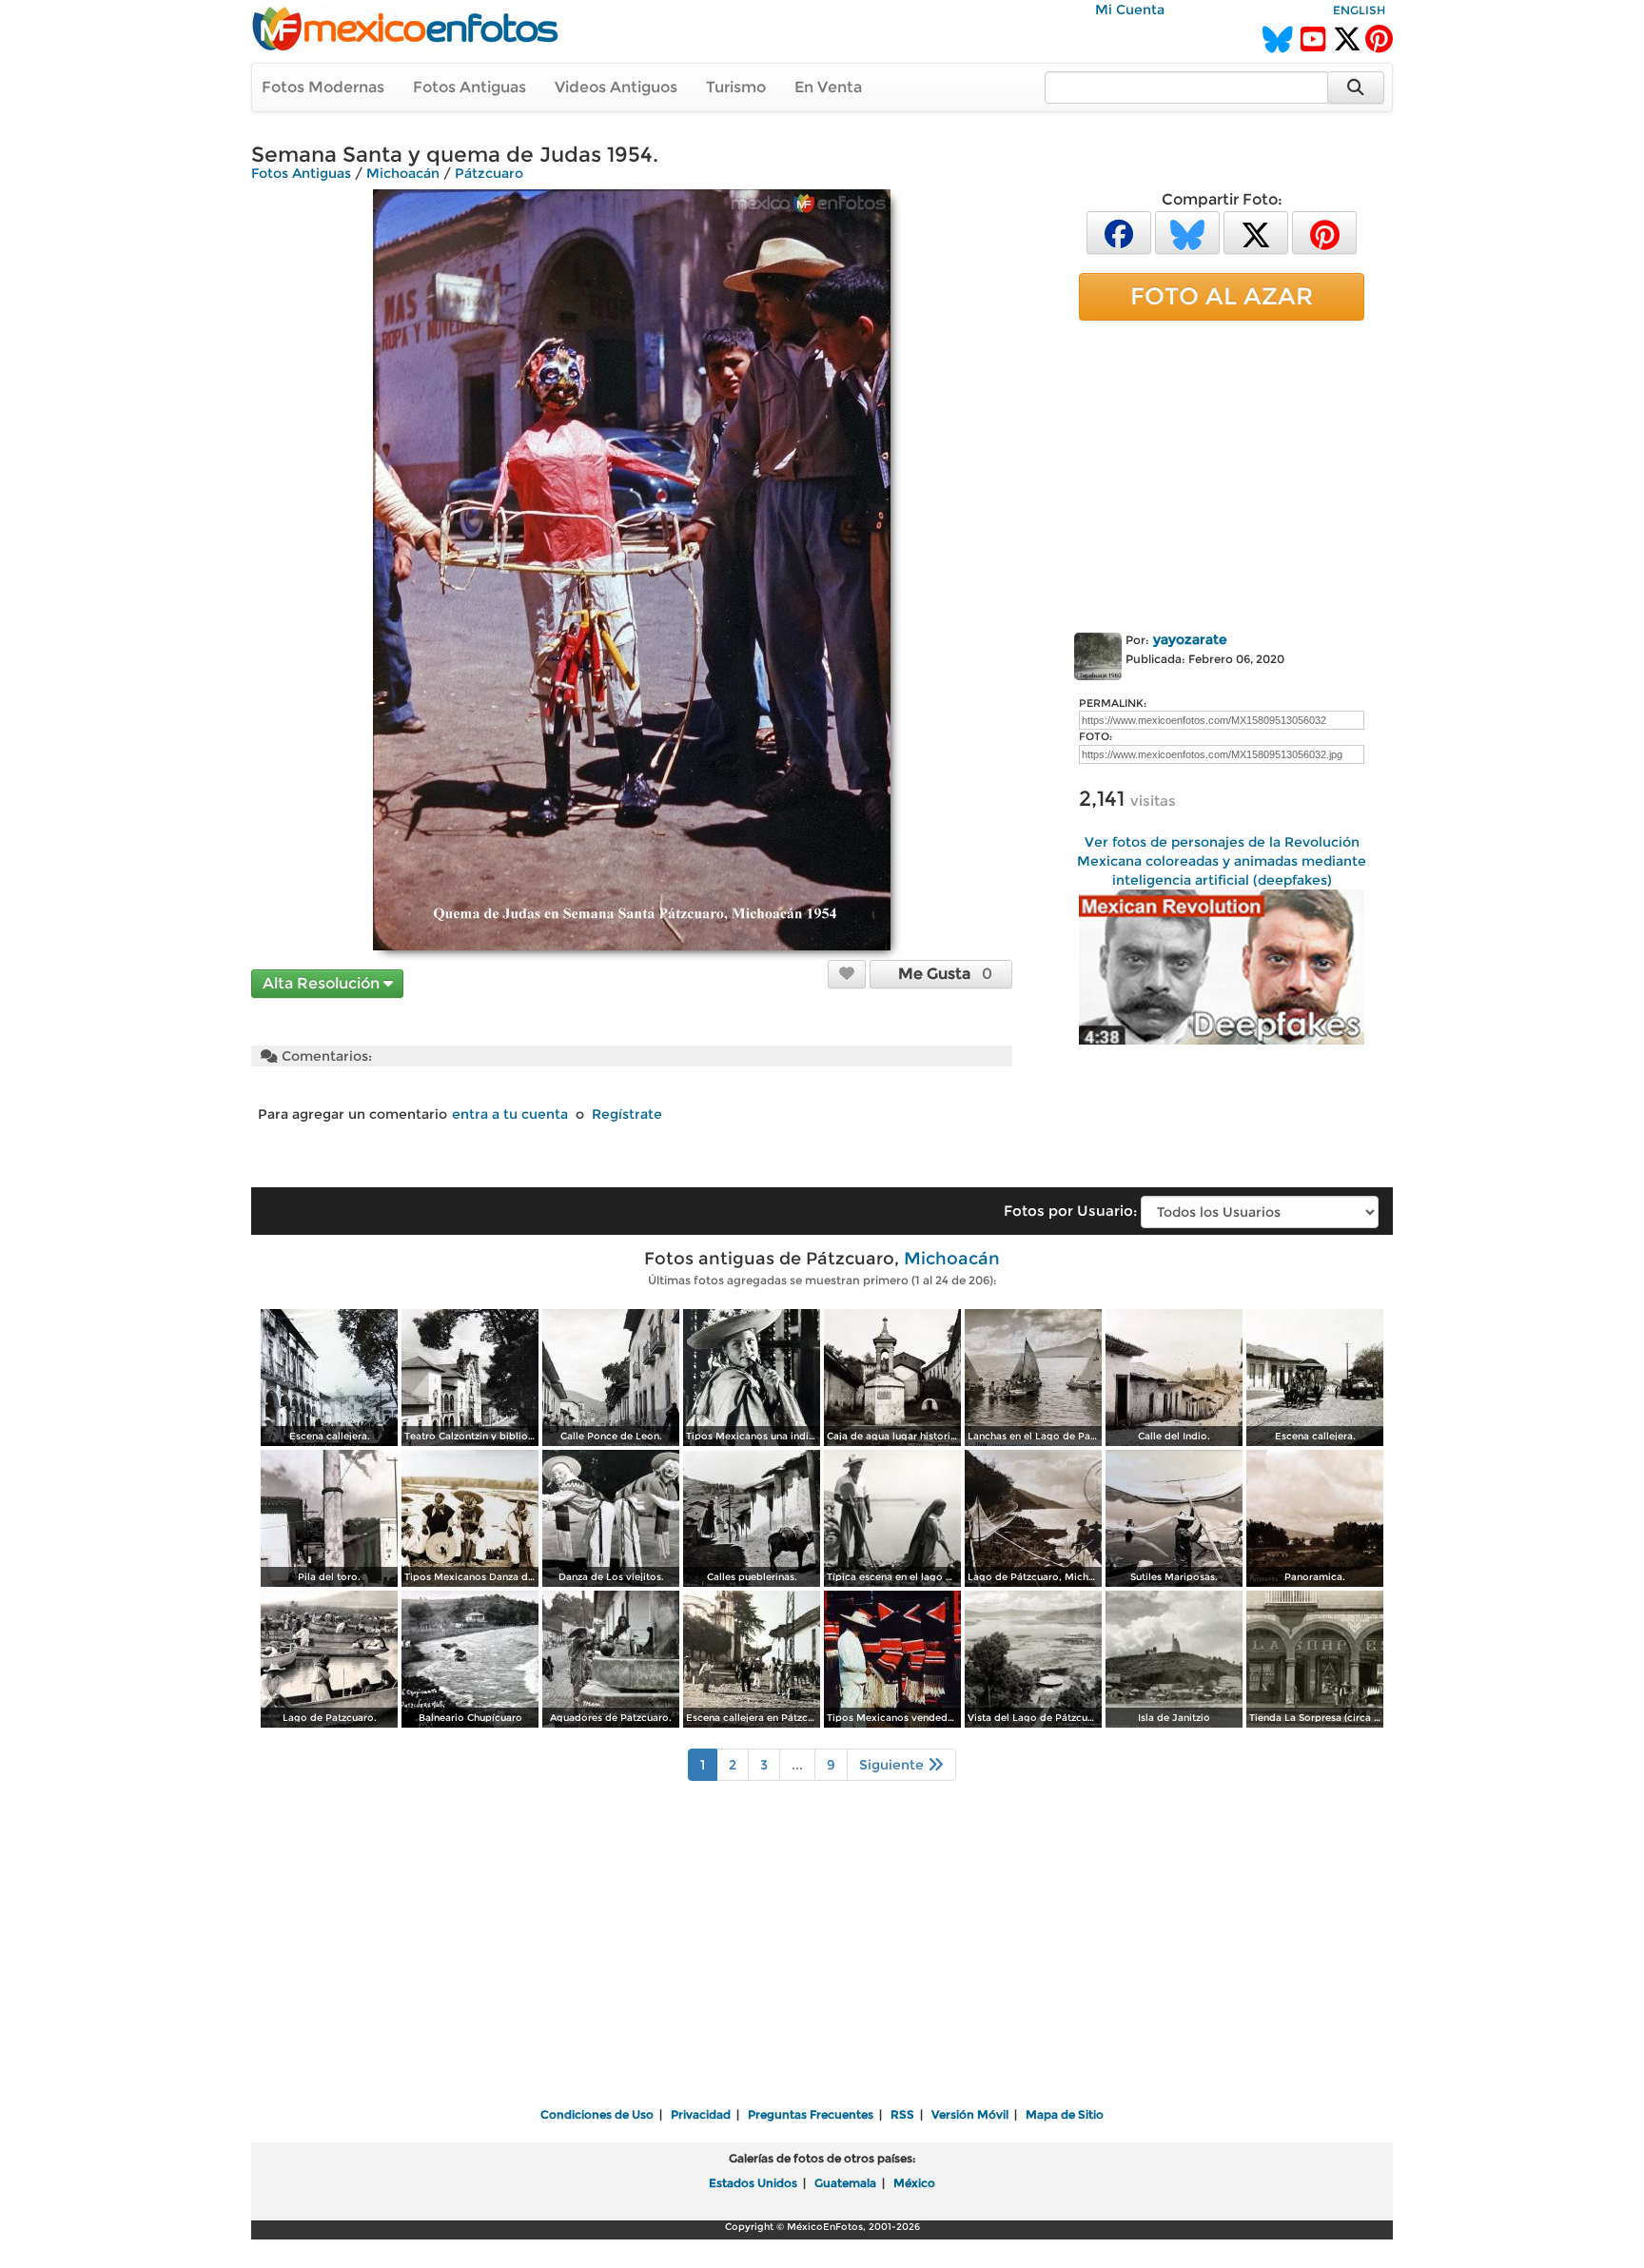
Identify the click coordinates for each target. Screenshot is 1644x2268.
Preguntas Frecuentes (811, 2114)
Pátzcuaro (489, 173)
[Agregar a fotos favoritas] (847, 973)
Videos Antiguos (616, 87)
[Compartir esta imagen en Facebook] (1119, 232)
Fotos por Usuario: (1070, 1211)
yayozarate (1190, 639)
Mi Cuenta (1130, 10)
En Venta (828, 87)
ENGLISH (1359, 10)
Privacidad (701, 2114)
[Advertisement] (1222, 473)
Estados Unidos (753, 2183)
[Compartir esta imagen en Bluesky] (1187, 232)
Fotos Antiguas (470, 87)
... (797, 1765)
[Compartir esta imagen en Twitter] (1256, 232)
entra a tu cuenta (510, 1114)
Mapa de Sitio (1065, 2114)
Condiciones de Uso (597, 2114)
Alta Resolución (323, 983)
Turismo (736, 87)
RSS (902, 2114)
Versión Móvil (970, 2114)
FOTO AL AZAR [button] (1222, 296)
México (914, 2183)
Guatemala (845, 2183)
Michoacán (403, 173)
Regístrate (627, 1114)
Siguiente (893, 1765)
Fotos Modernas (323, 87)
